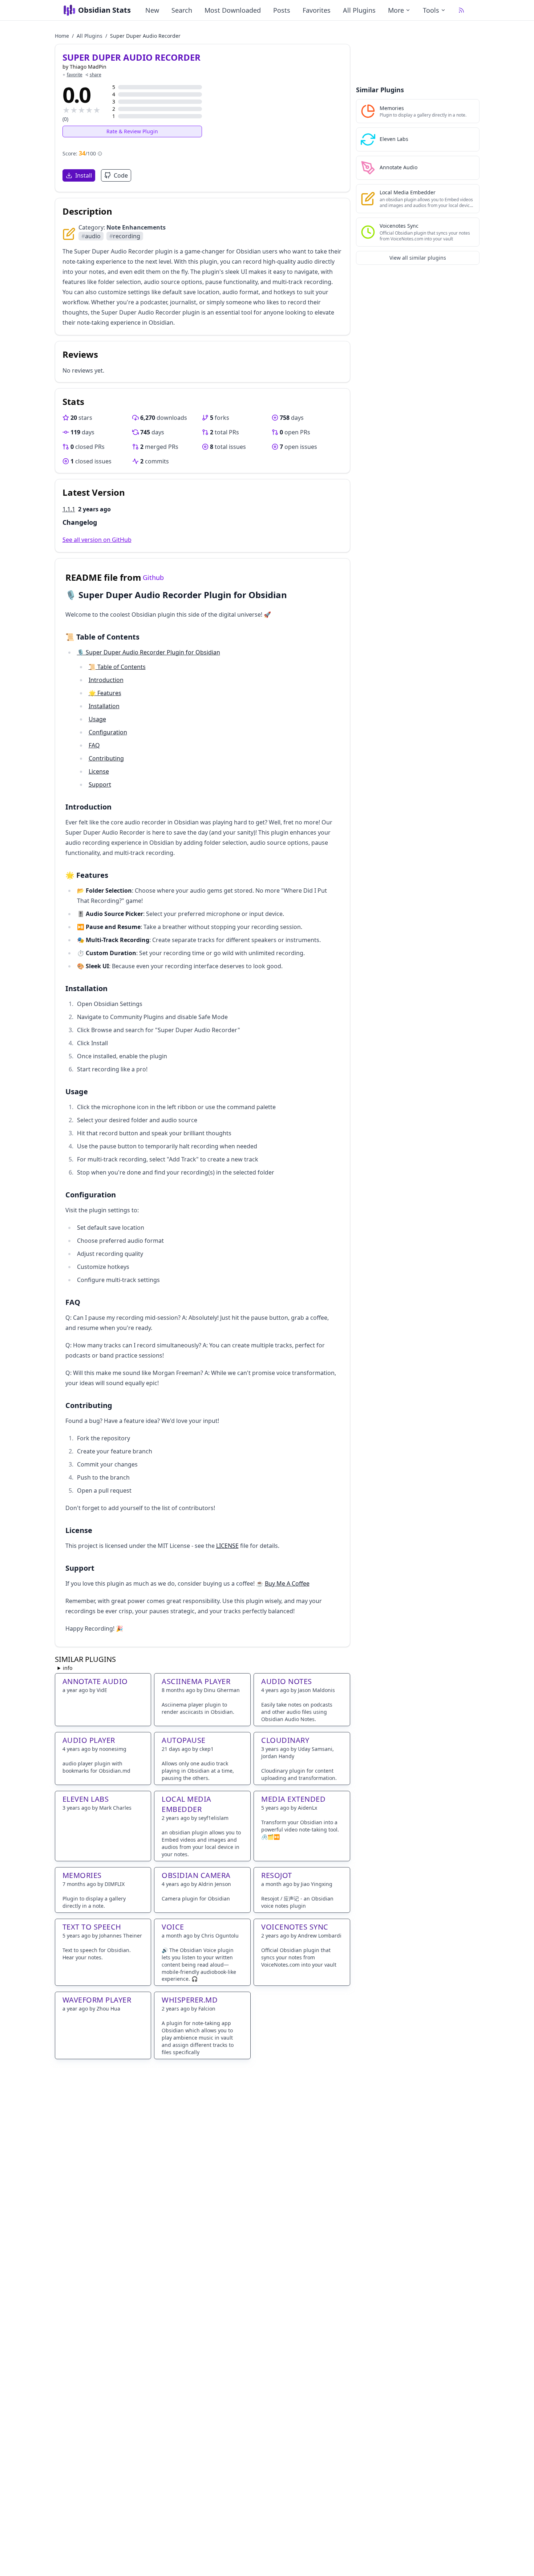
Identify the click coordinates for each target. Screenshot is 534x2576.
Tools (431, 10)
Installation (104, 706)
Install (84, 175)
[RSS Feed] (461, 10)
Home (62, 36)
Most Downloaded (233, 10)
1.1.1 (69, 509)
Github (153, 577)
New (152, 10)
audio (91, 236)
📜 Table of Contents (117, 667)
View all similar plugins (418, 258)
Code (121, 175)
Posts (282, 10)
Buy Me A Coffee (287, 1583)
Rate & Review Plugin (132, 131)
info (68, 1668)
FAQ (94, 745)
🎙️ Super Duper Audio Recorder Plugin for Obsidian (149, 652)
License (99, 771)
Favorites (317, 10)
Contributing (106, 758)
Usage (97, 719)
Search (182, 10)
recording (125, 236)
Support (100, 784)
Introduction (106, 680)
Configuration (108, 732)
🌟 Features (105, 693)
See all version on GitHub (97, 540)
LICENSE (227, 1546)
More (396, 10)
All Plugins (359, 10)
